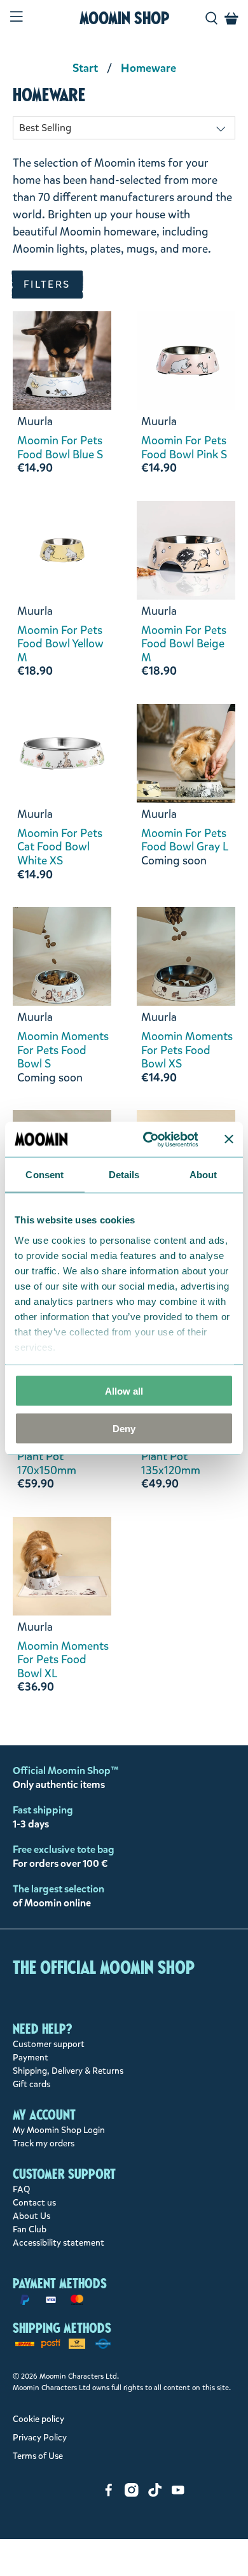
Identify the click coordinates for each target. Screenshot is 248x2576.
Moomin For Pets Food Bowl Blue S (60, 448)
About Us (31, 2216)
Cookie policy (38, 2419)
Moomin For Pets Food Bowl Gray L (185, 841)
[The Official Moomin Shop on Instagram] (132, 2494)
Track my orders (44, 2143)
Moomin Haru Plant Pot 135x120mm (176, 1457)
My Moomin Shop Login (59, 2130)
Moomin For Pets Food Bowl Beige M (184, 644)
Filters (47, 284)
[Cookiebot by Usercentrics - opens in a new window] (148, 1139)
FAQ (22, 2189)
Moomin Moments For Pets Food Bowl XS (187, 1051)
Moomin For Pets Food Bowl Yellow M (60, 644)
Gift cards (31, 2084)
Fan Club (30, 2229)
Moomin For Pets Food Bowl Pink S (184, 448)
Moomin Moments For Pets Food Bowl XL (63, 1660)
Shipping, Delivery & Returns (68, 2071)
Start (85, 68)
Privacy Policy (40, 2438)
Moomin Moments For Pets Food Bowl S (63, 1051)
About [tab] (203, 1175)
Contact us (34, 2203)
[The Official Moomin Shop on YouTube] (178, 2494)
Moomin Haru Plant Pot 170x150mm (52, 1457)
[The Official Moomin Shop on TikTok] (155, 2494)
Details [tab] (124, 1175)
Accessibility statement (59, 2243)
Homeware (148, 68)
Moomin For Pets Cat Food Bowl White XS (60, 848)
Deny (124, 1428)
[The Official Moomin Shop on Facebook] (109, 2494)
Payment (31, 2058)
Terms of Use (38, 2456)
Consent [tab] (45, 1175)
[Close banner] (229, 1139)
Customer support (49, 2044)
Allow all (124, 1391)
